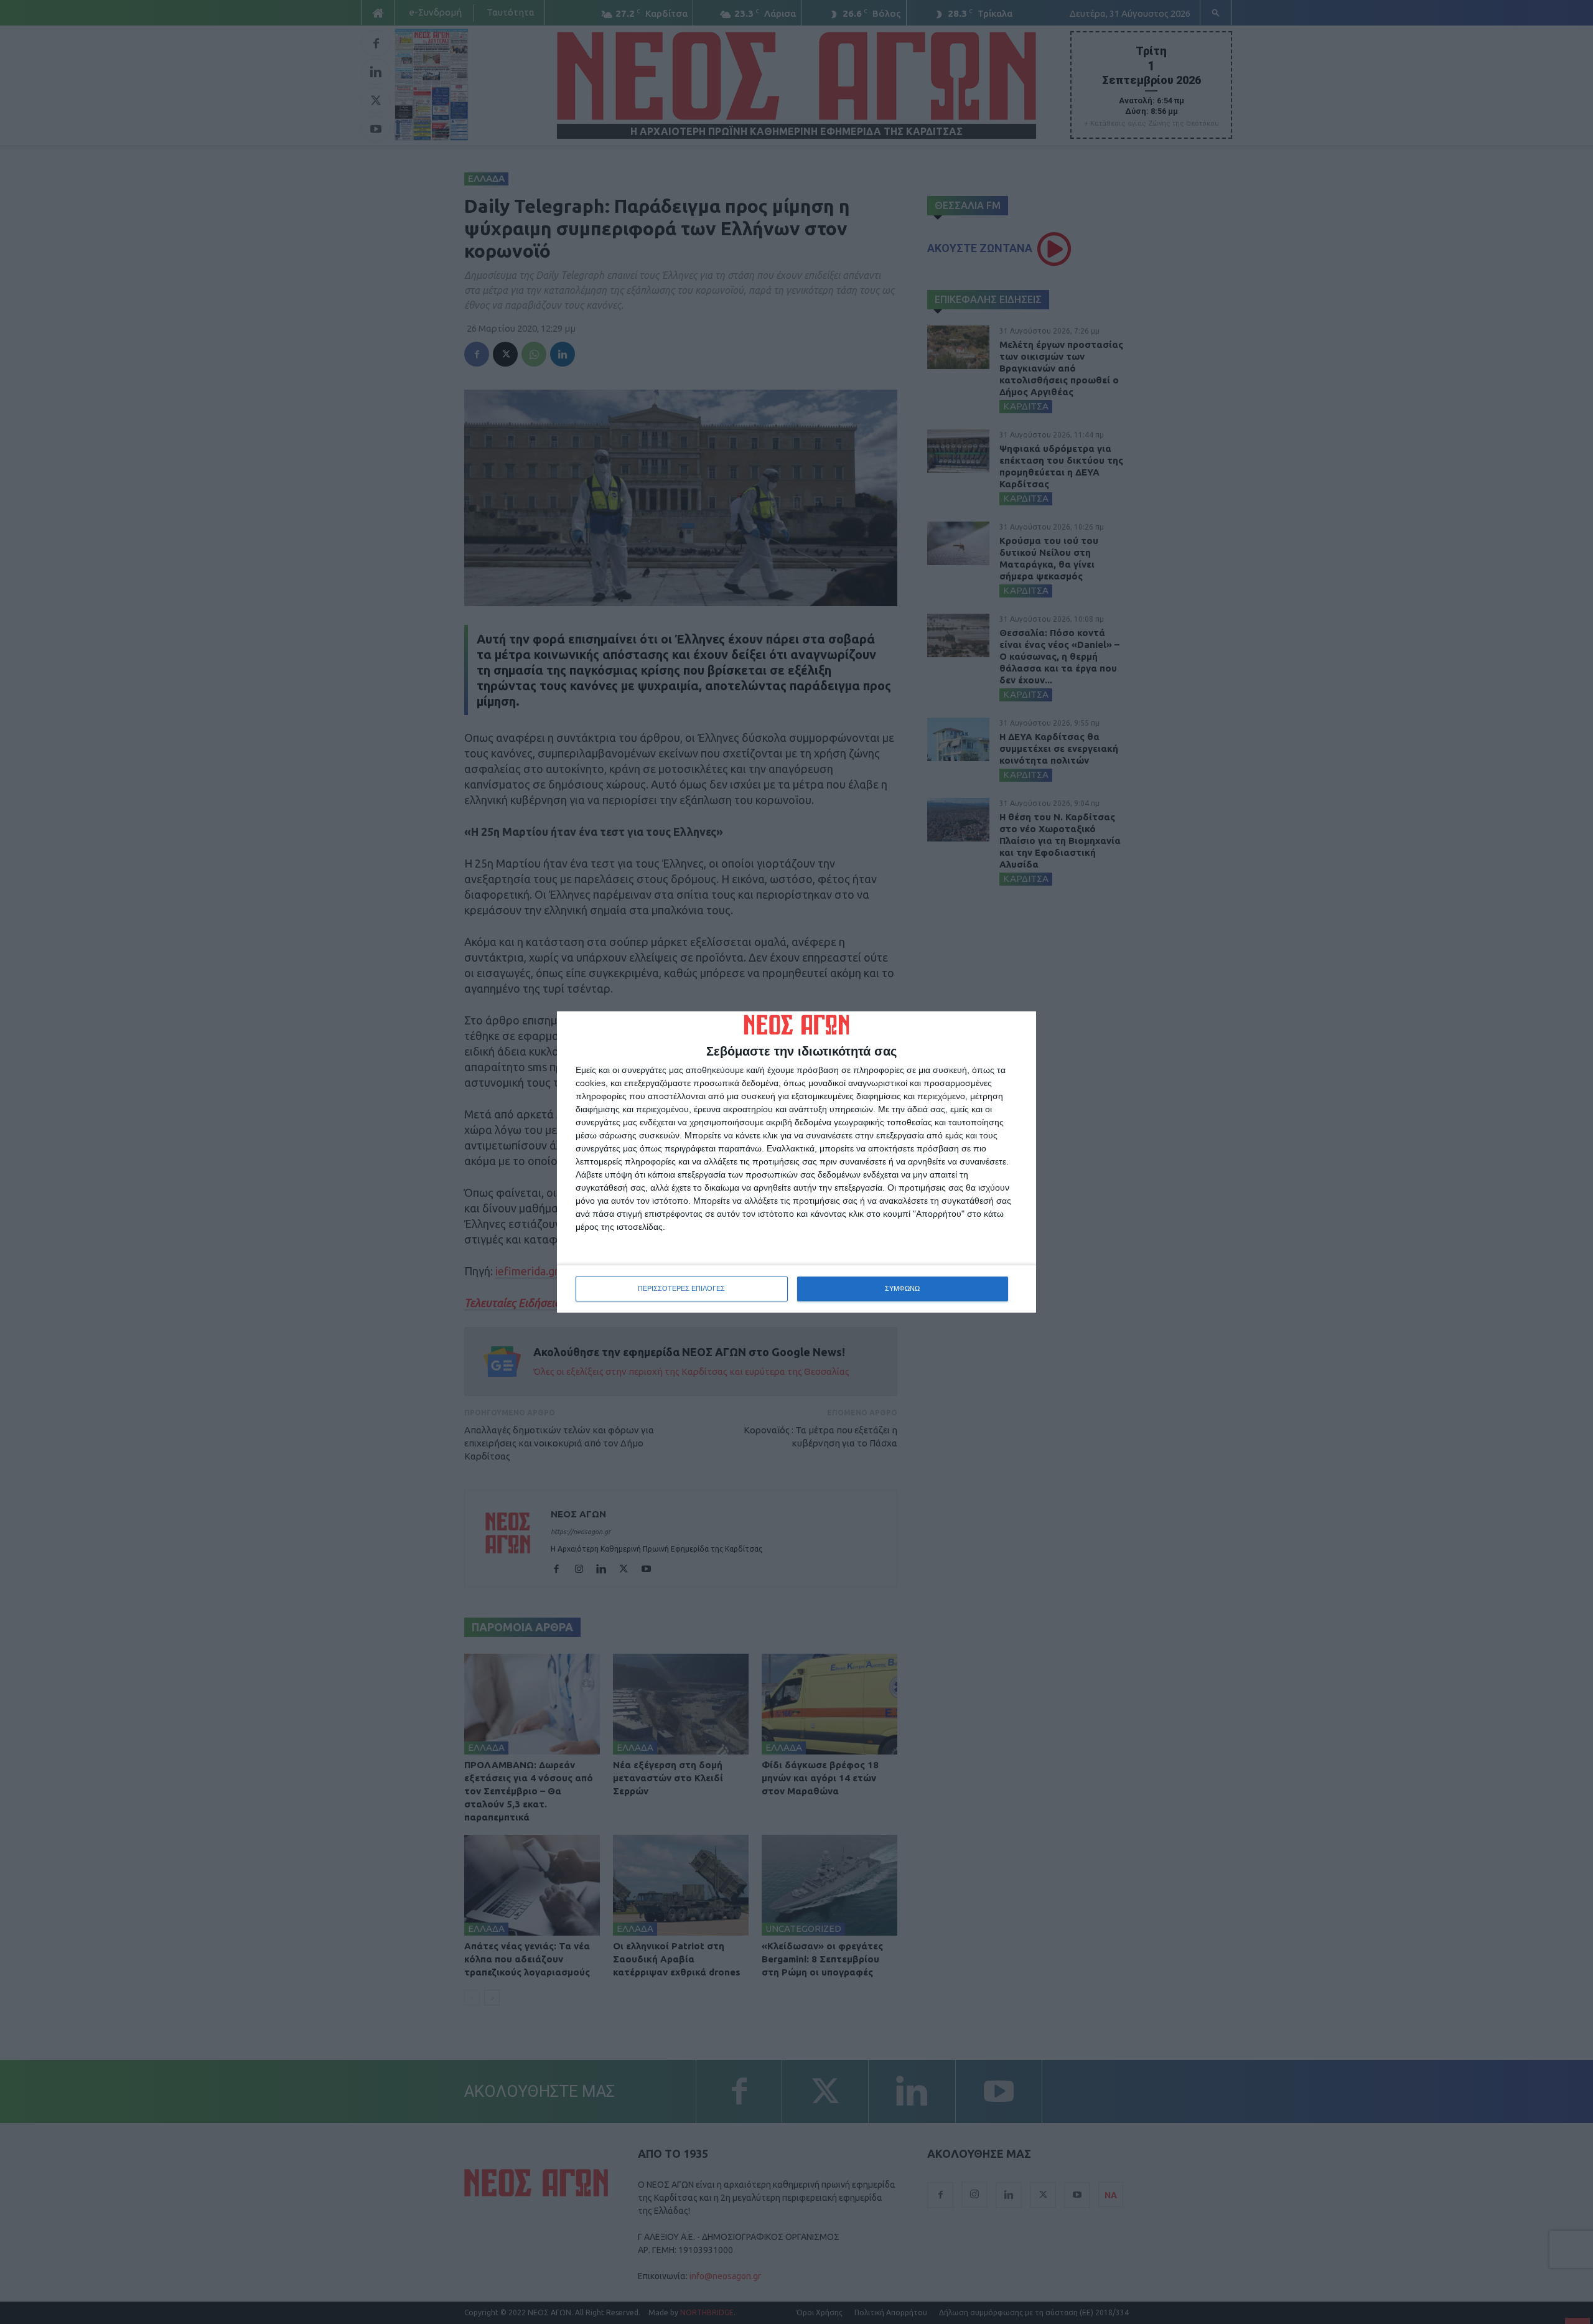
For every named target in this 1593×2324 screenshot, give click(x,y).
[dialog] (796, 1162)
